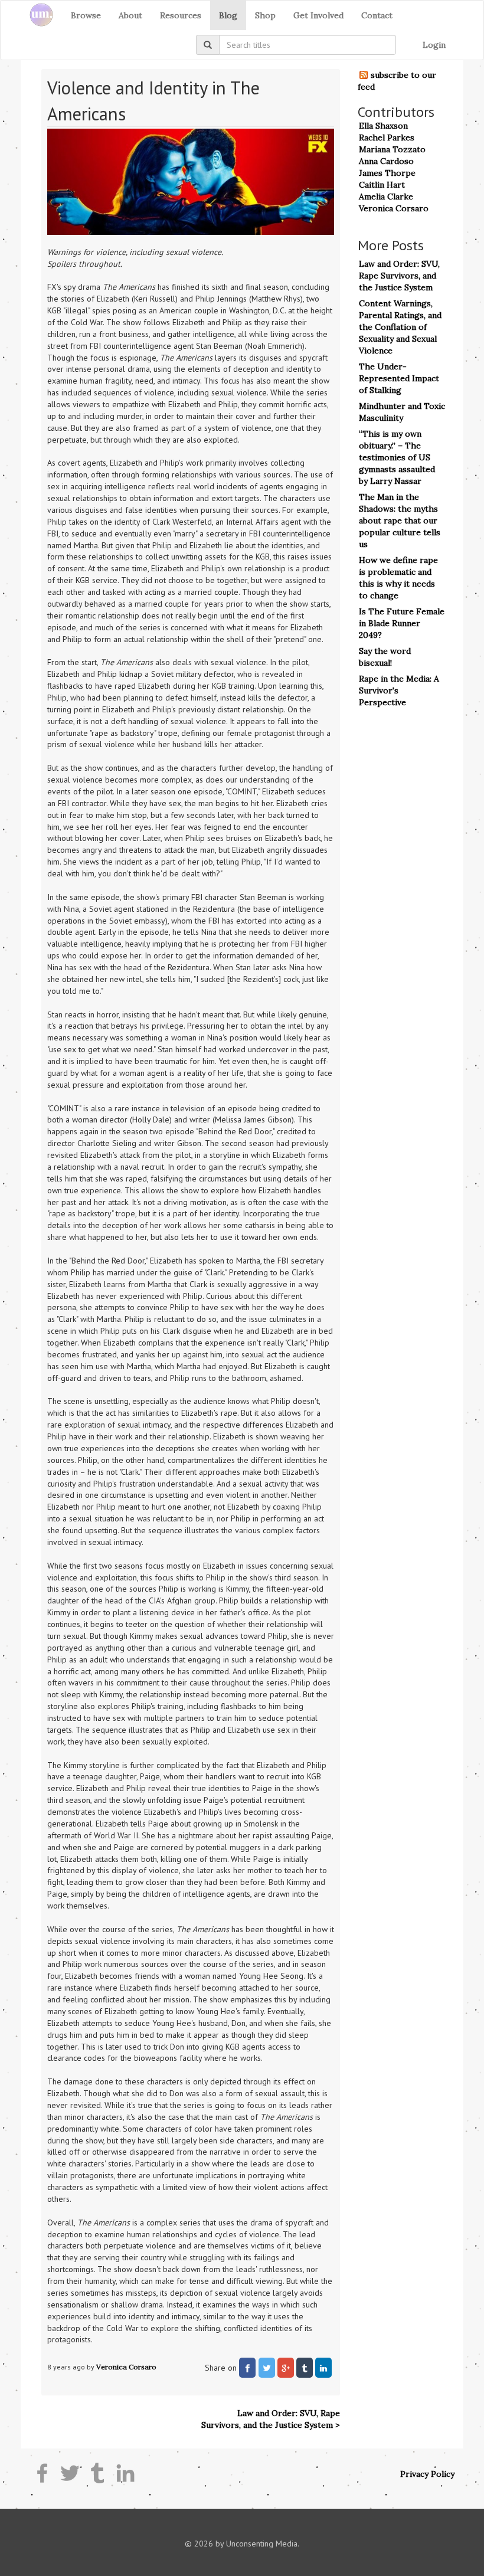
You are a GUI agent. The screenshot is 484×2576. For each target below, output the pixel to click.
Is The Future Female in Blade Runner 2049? (402, 623)
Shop (265, 15)
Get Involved (318, 15)
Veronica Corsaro (126, 2367)
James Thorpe (387, 173)
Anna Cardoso (386, 161)
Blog (228, 15)
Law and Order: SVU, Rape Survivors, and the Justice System (399, 276)
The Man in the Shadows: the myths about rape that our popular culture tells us (400, 521)
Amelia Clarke (386, 197)
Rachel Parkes (387, 138)
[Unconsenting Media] (37, 15)
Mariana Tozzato (392, 149)
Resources (181, 15)
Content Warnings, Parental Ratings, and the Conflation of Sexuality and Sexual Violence (400, 327)
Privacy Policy (427, 2474)
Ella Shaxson (383, 126)
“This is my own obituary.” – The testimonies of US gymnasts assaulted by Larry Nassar (397, 457)
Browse (86, 15)
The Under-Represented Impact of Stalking (399, 378)
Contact (377, 15)
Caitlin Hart (382, 185)
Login (434, 45)
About (130, 15)
